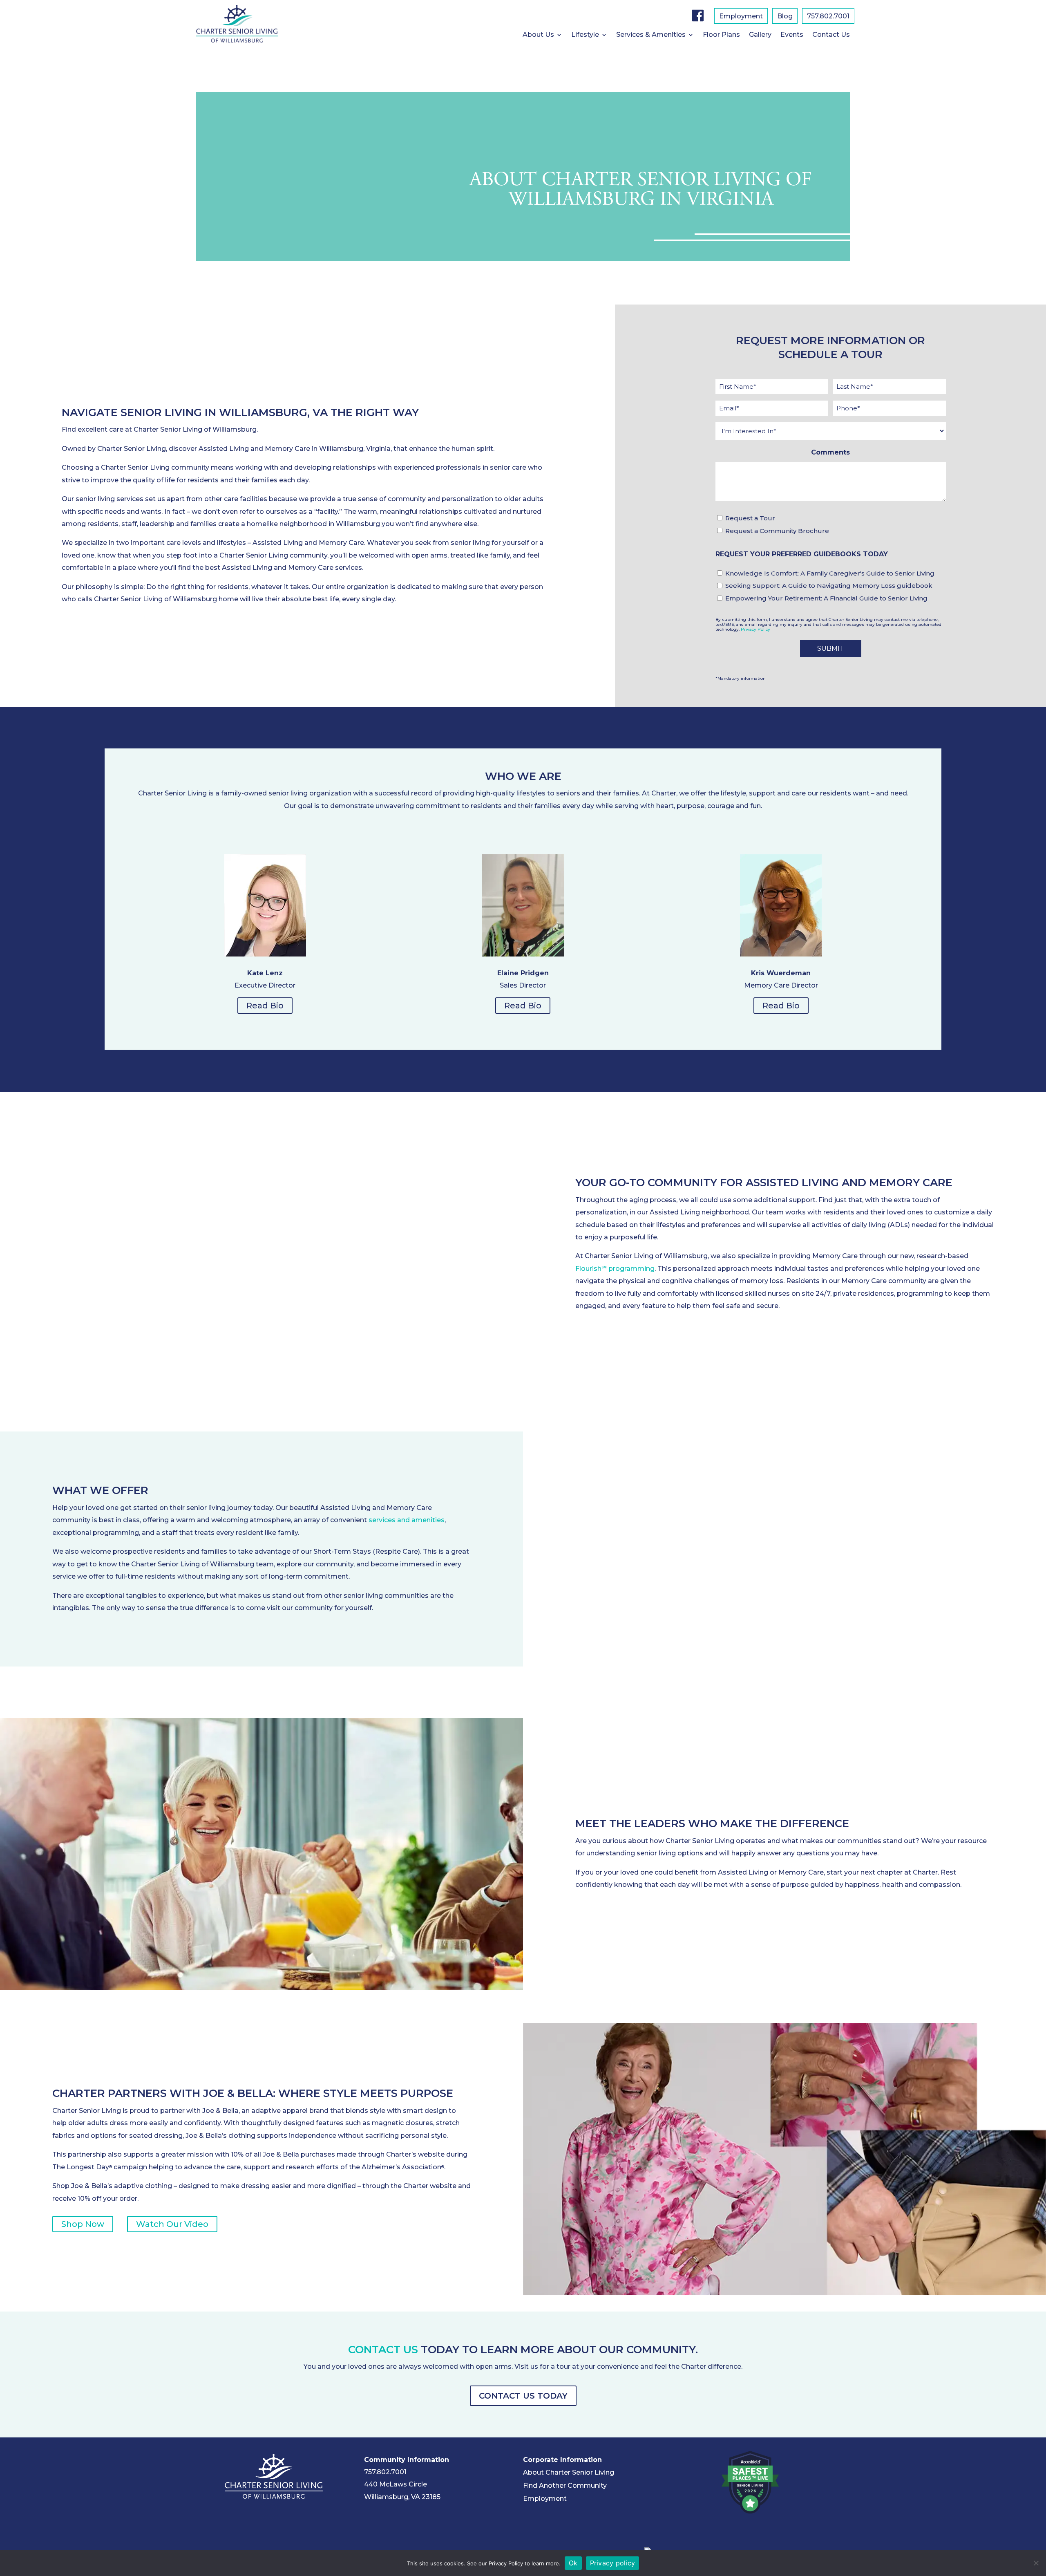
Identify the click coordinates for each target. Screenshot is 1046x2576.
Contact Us (831, 35)
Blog (785, 17)
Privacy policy (613, 2563)
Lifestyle (585, 35)
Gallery (760, 35)
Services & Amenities (651, 35)
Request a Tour (750, 518)
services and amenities (407, 1520)
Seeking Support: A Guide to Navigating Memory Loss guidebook (829, 586)
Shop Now (83, 2224)
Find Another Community (565, 2485)
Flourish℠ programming (615, 1269)
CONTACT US (383, 2350)
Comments (830, 452)
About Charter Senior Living (569, 2472)
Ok (573, 2563)
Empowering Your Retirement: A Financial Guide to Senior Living (826, 598)
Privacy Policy (755, 629)
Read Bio (265, 1006)
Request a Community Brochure (777, 531)
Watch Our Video (172, 2224)
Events (792, 35)
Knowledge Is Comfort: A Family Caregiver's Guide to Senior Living (830, 573)
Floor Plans (721, 35)
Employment (741, 17)
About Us (538, 35)
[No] (1036, 2563)
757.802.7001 (828, 17)
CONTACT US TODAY (523, 2396)
